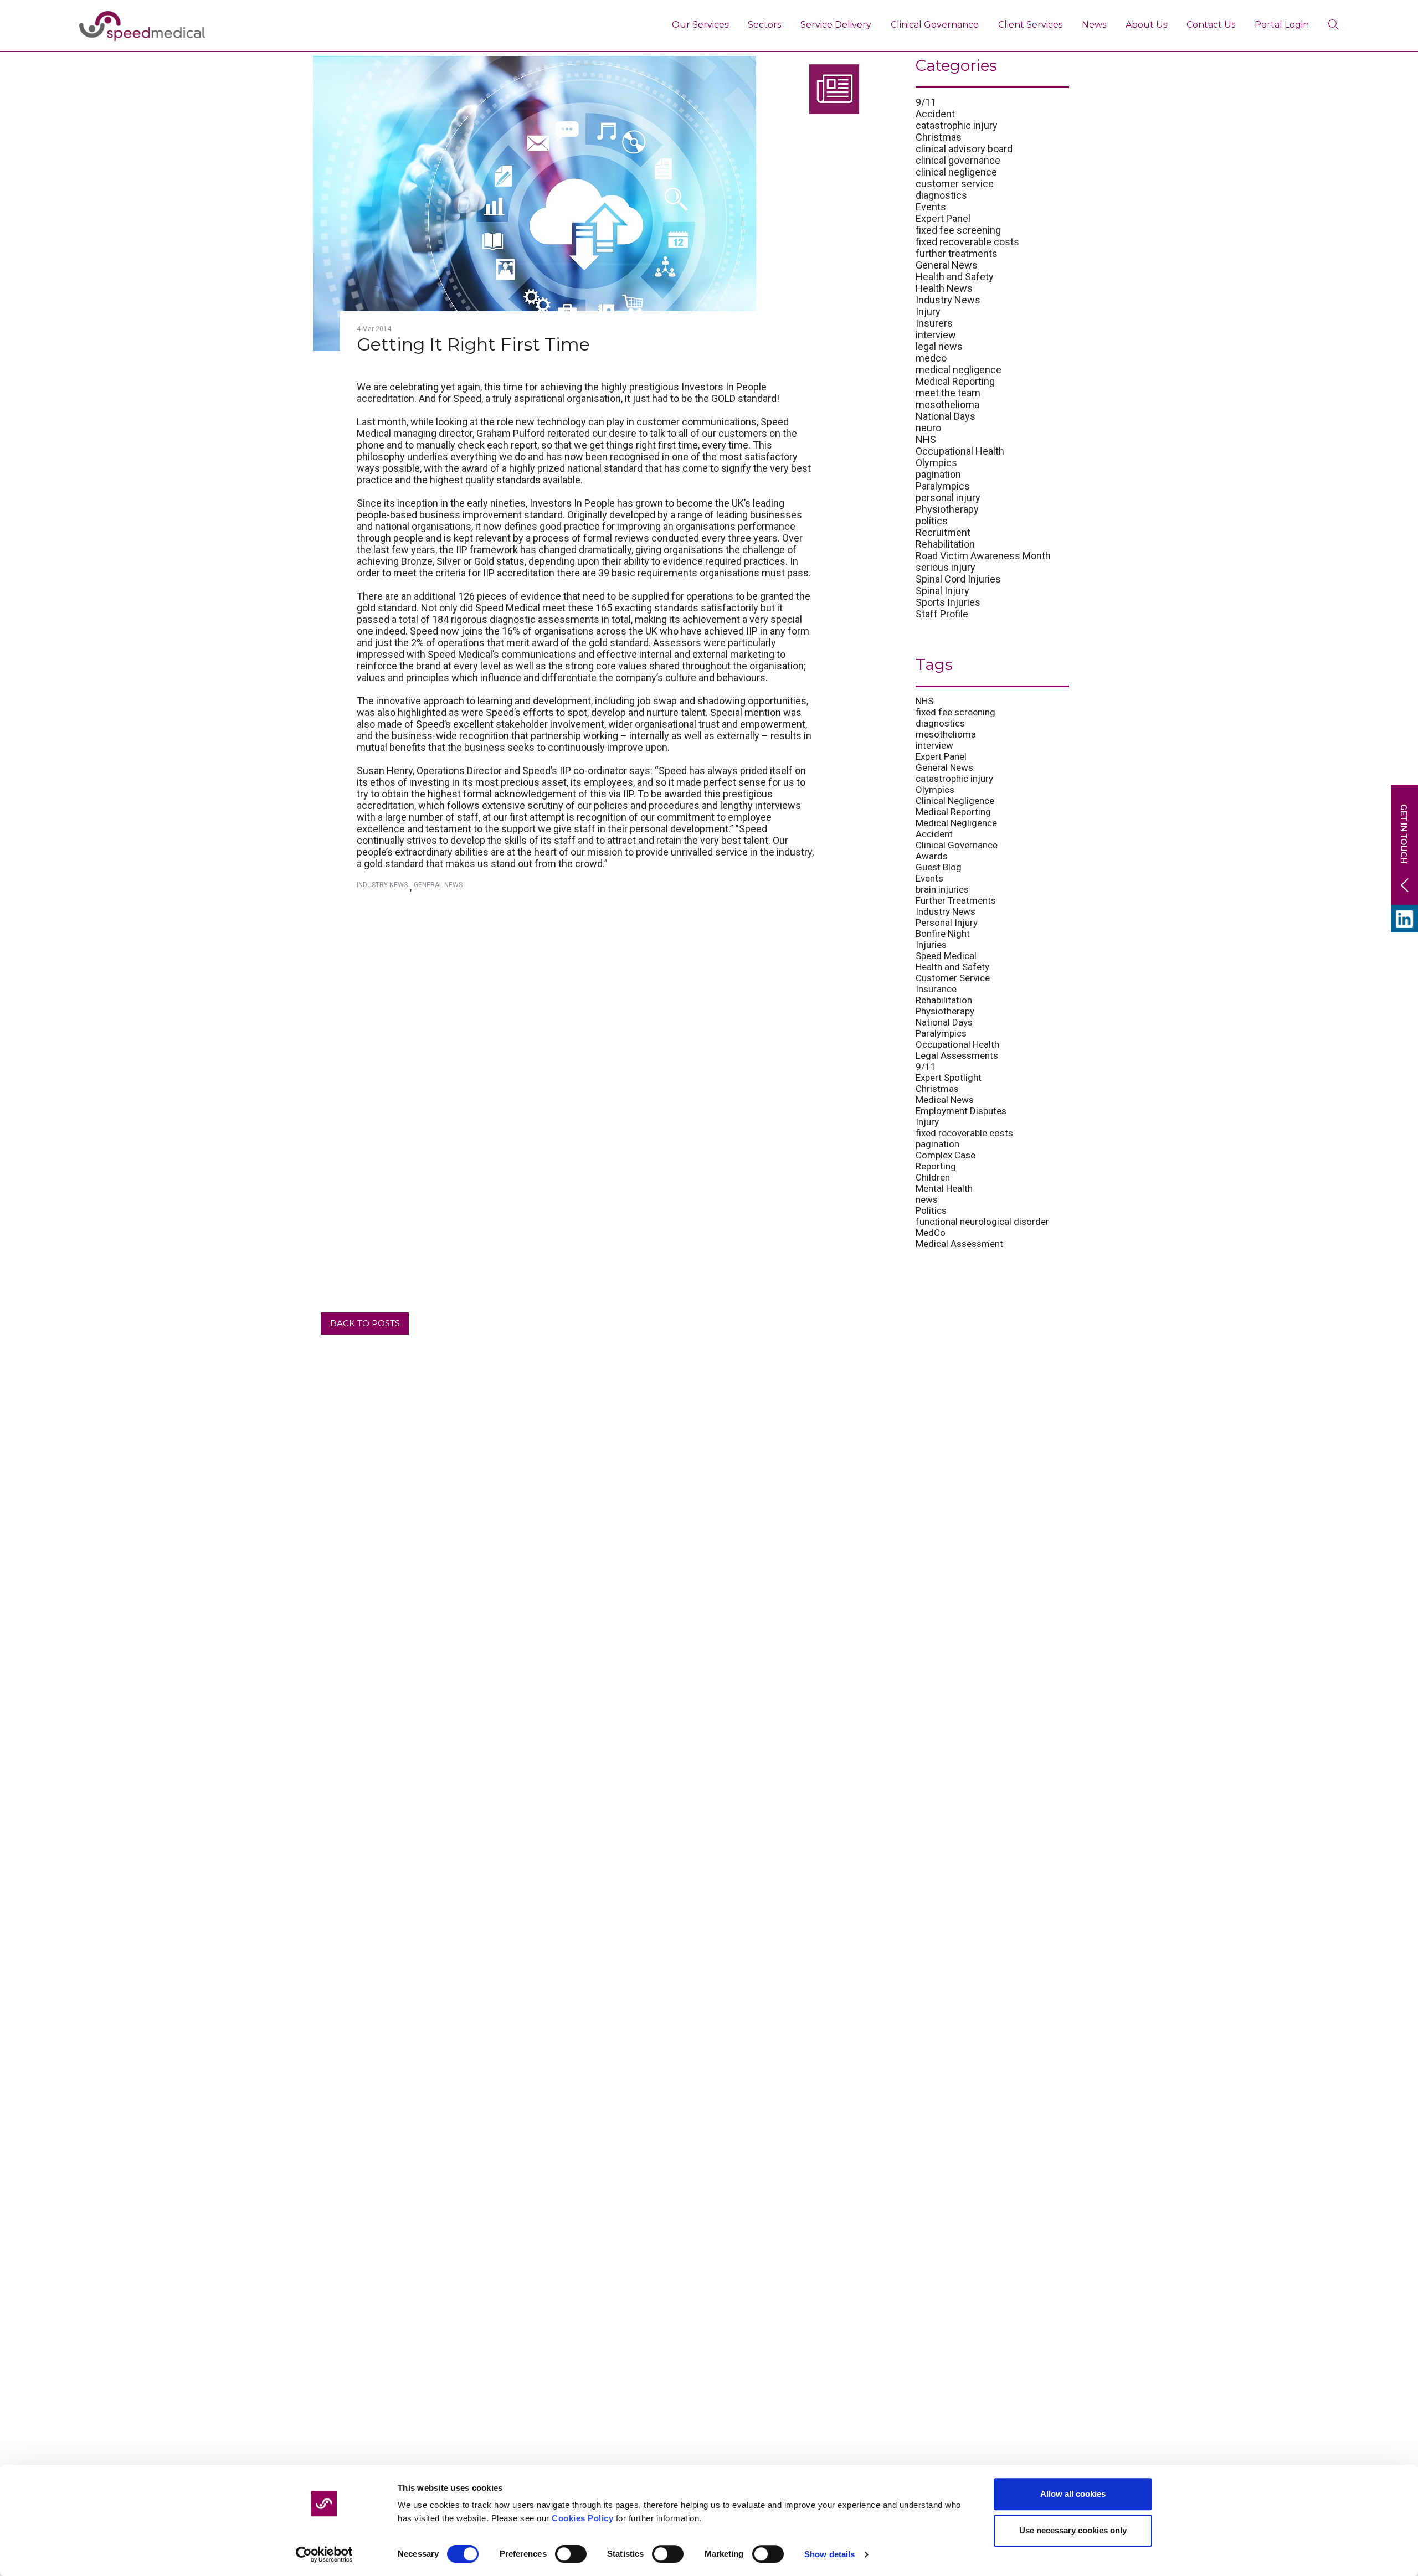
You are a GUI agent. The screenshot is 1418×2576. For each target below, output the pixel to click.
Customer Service (953, 978)
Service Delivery (836, 25)
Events (931, 207)
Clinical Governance (935, 25)
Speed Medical (946, 956)
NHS (926, 439)
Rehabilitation (945, 544)
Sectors (764, 25)
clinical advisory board (964, 149)
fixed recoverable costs (967, 242)
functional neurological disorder (982, 1222)
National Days (946, 416)
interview (936, 335)
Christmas (939, 137)
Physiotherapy (947, 509)
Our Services (700, 25)
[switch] (571, 2554)
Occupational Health (960, 451)
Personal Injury (947, 923)
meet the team (948, 393)
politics (932, 521)
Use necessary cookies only (1073, 2530)
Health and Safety (955, 277)
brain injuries (942, 889)
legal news (939, 346)
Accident (935, 114)
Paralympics (943, 486)
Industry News (382, 885)
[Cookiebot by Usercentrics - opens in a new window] (324, 2554)
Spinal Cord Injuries (958, 579)
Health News (944, 288)
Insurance (936, 989)
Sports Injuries (948, 602)
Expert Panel (943, 218)
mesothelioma (947, 405)
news (927, 1199)
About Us (1146, 25)
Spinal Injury (942, 591)
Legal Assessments (957, 1055)
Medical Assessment (959, 1244)
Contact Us (1211, 25)
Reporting (936, 1166)
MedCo (931, 1233)
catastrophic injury (957, 125)
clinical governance (958, 160)
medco (931, 358)
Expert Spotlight (949, 1078)
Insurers (934, 323)
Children (933, 1177)
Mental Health (944, 1188)
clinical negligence (956, 172)
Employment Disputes (961, 1111)
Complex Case (946, 1155)
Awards (932, 856)
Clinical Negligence (955, 801)
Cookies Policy (582, 2518)
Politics (931, 1210)
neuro (928, 428)
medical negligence (959, 370)
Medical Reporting (955, 381)
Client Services (1030, 25)
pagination (938, 474)
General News (438, 885)
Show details (829, 2554)
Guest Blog (939, 867)
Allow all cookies (1073, 2494)
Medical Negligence (956, 823)
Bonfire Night (943, 934)
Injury (928, 311)
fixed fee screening (958, 230)
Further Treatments (956, 900)
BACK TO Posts (365, 1323)
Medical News (945, 1100)
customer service (955, 184)
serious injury (946, 567)
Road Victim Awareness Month (983, 556)
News (1094, 25)
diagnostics (941, 195)
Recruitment (943, 532)
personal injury (948, 498)
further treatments (957, 253)
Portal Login (1282, 25)
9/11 (926, 102)
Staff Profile (942, 614)
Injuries (931, 945)
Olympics (936, 463)
